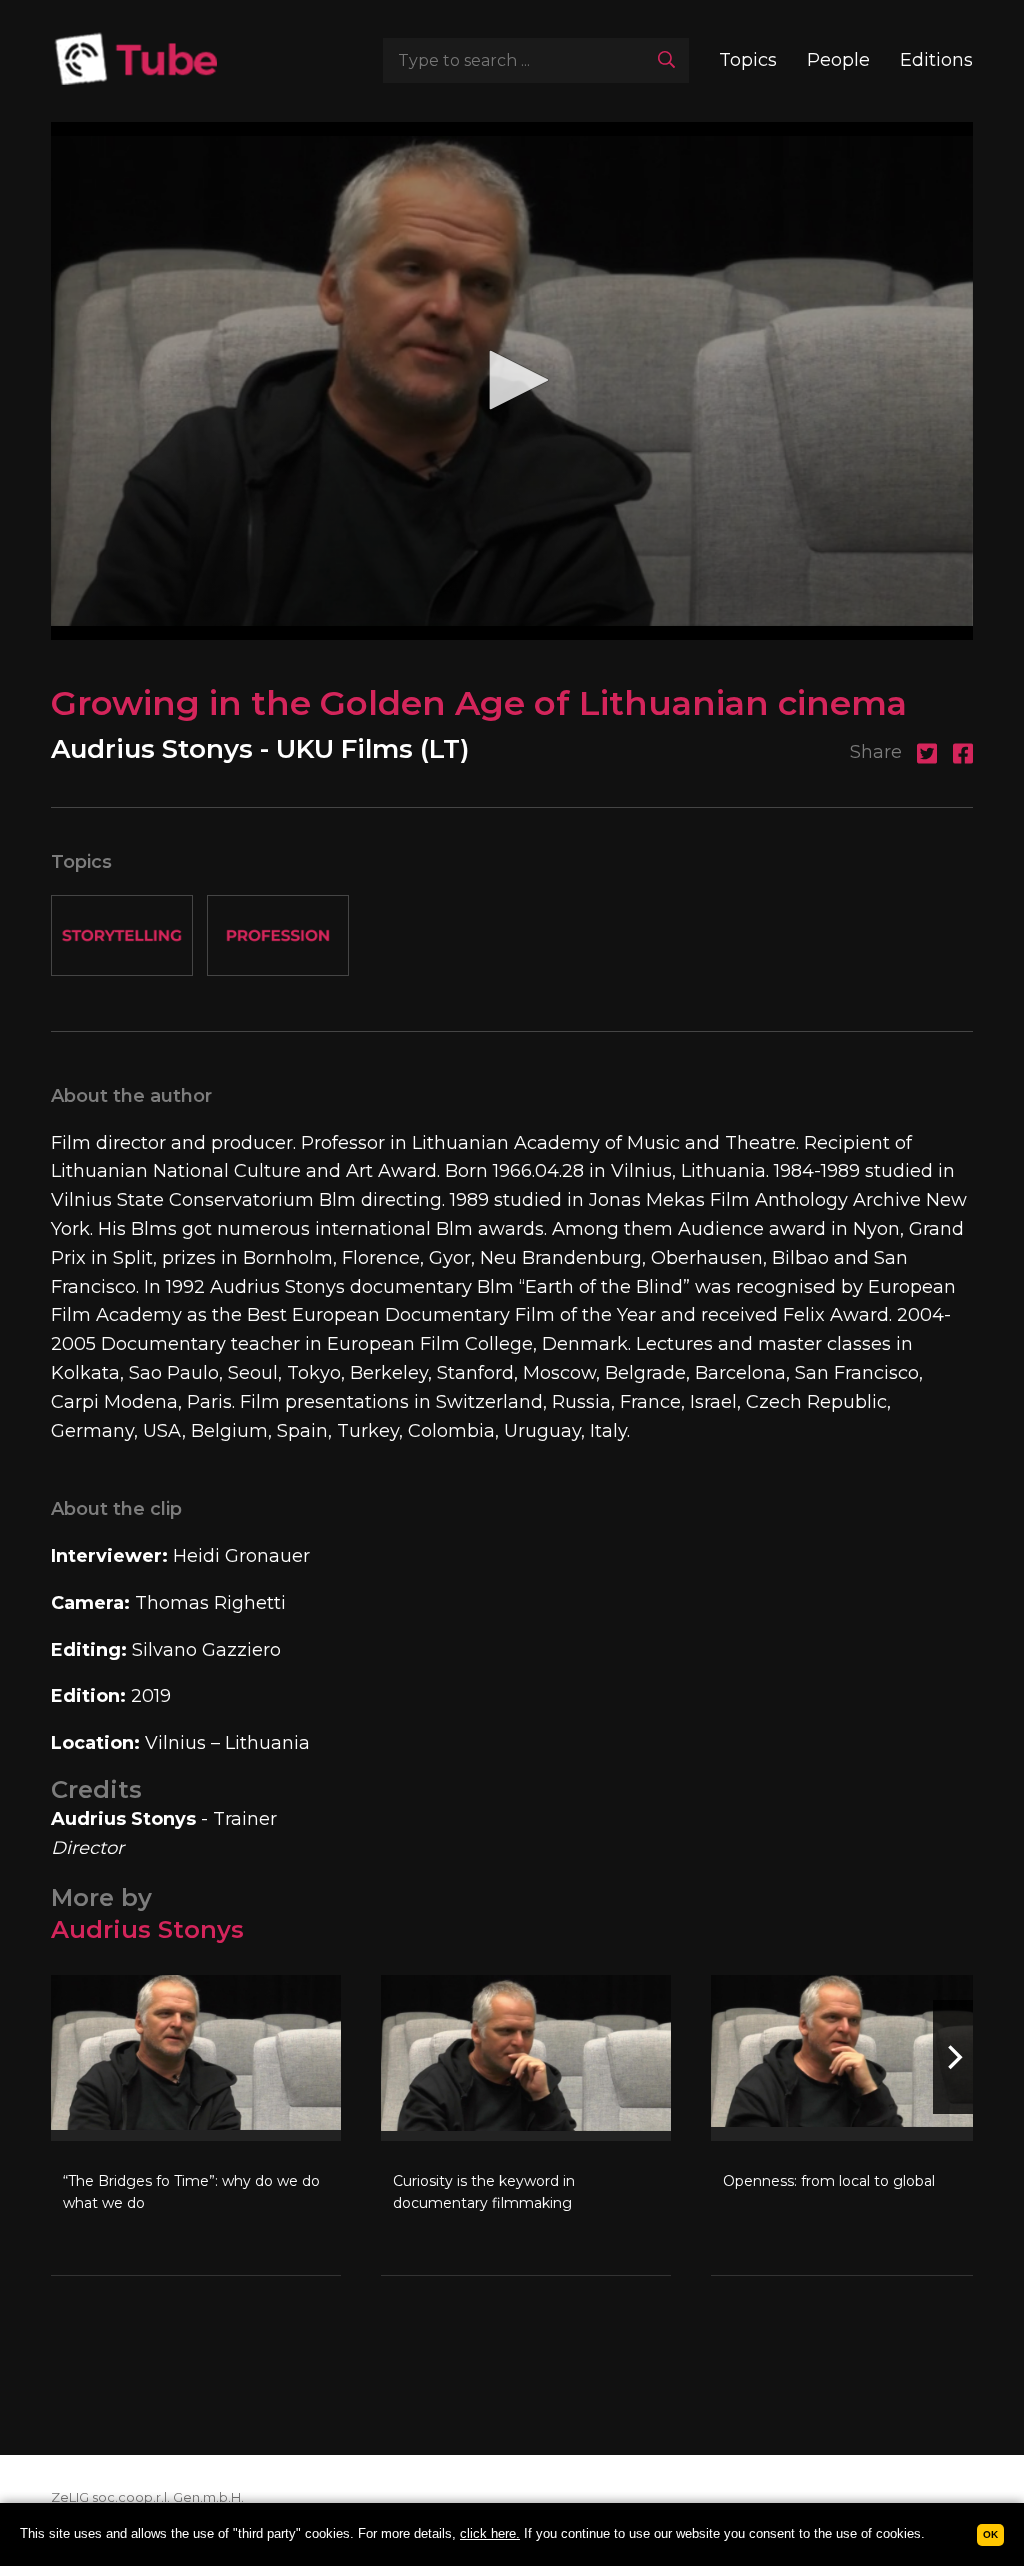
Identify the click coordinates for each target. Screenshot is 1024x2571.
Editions (936, 60)
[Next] (953, 2057)
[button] (512, 380)
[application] (512, 381)
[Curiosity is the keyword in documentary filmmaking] (526, 2125)
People (838, 60)
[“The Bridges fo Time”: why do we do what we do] (196, 2125)
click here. (490, 2533)
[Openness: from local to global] (856, 2125)
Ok (990, 2534)
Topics (748, 60)
